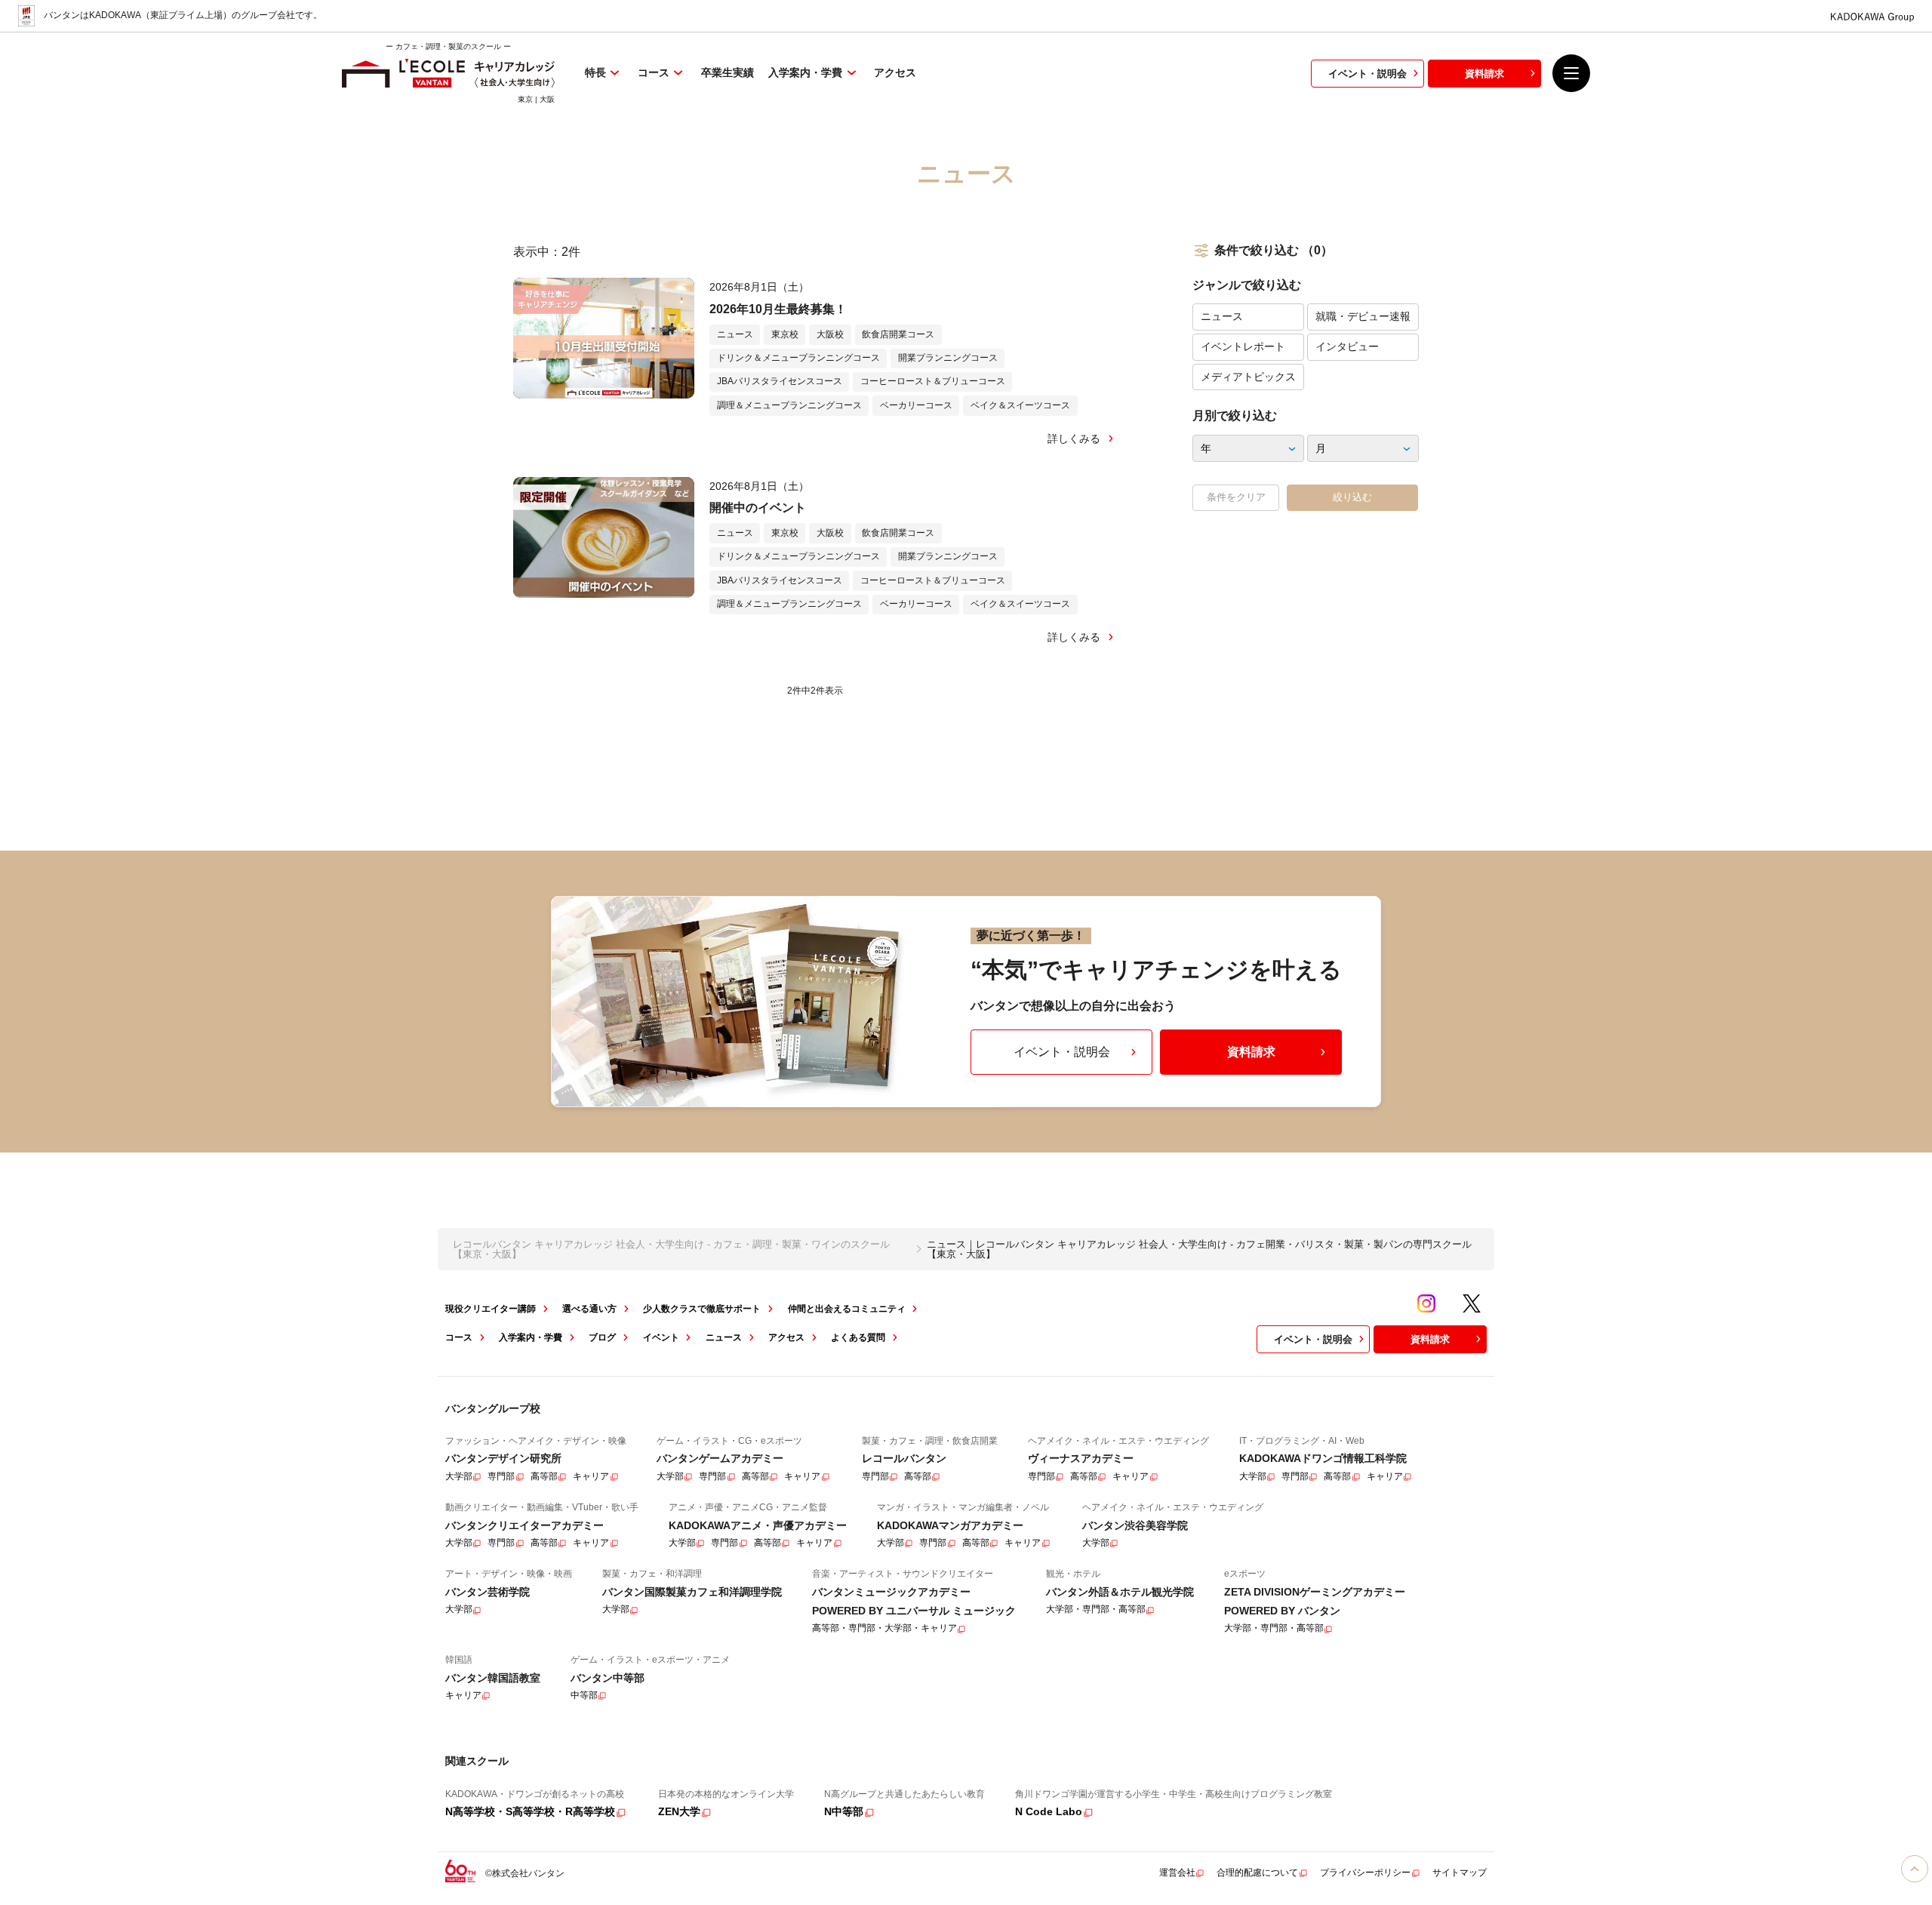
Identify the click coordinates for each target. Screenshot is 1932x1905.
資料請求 (1484, 74)
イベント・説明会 (1367, 74)
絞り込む (1352, 497)
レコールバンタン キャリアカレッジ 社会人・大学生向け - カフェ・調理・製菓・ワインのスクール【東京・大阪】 (671, 1249)
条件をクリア (1236, 497)
